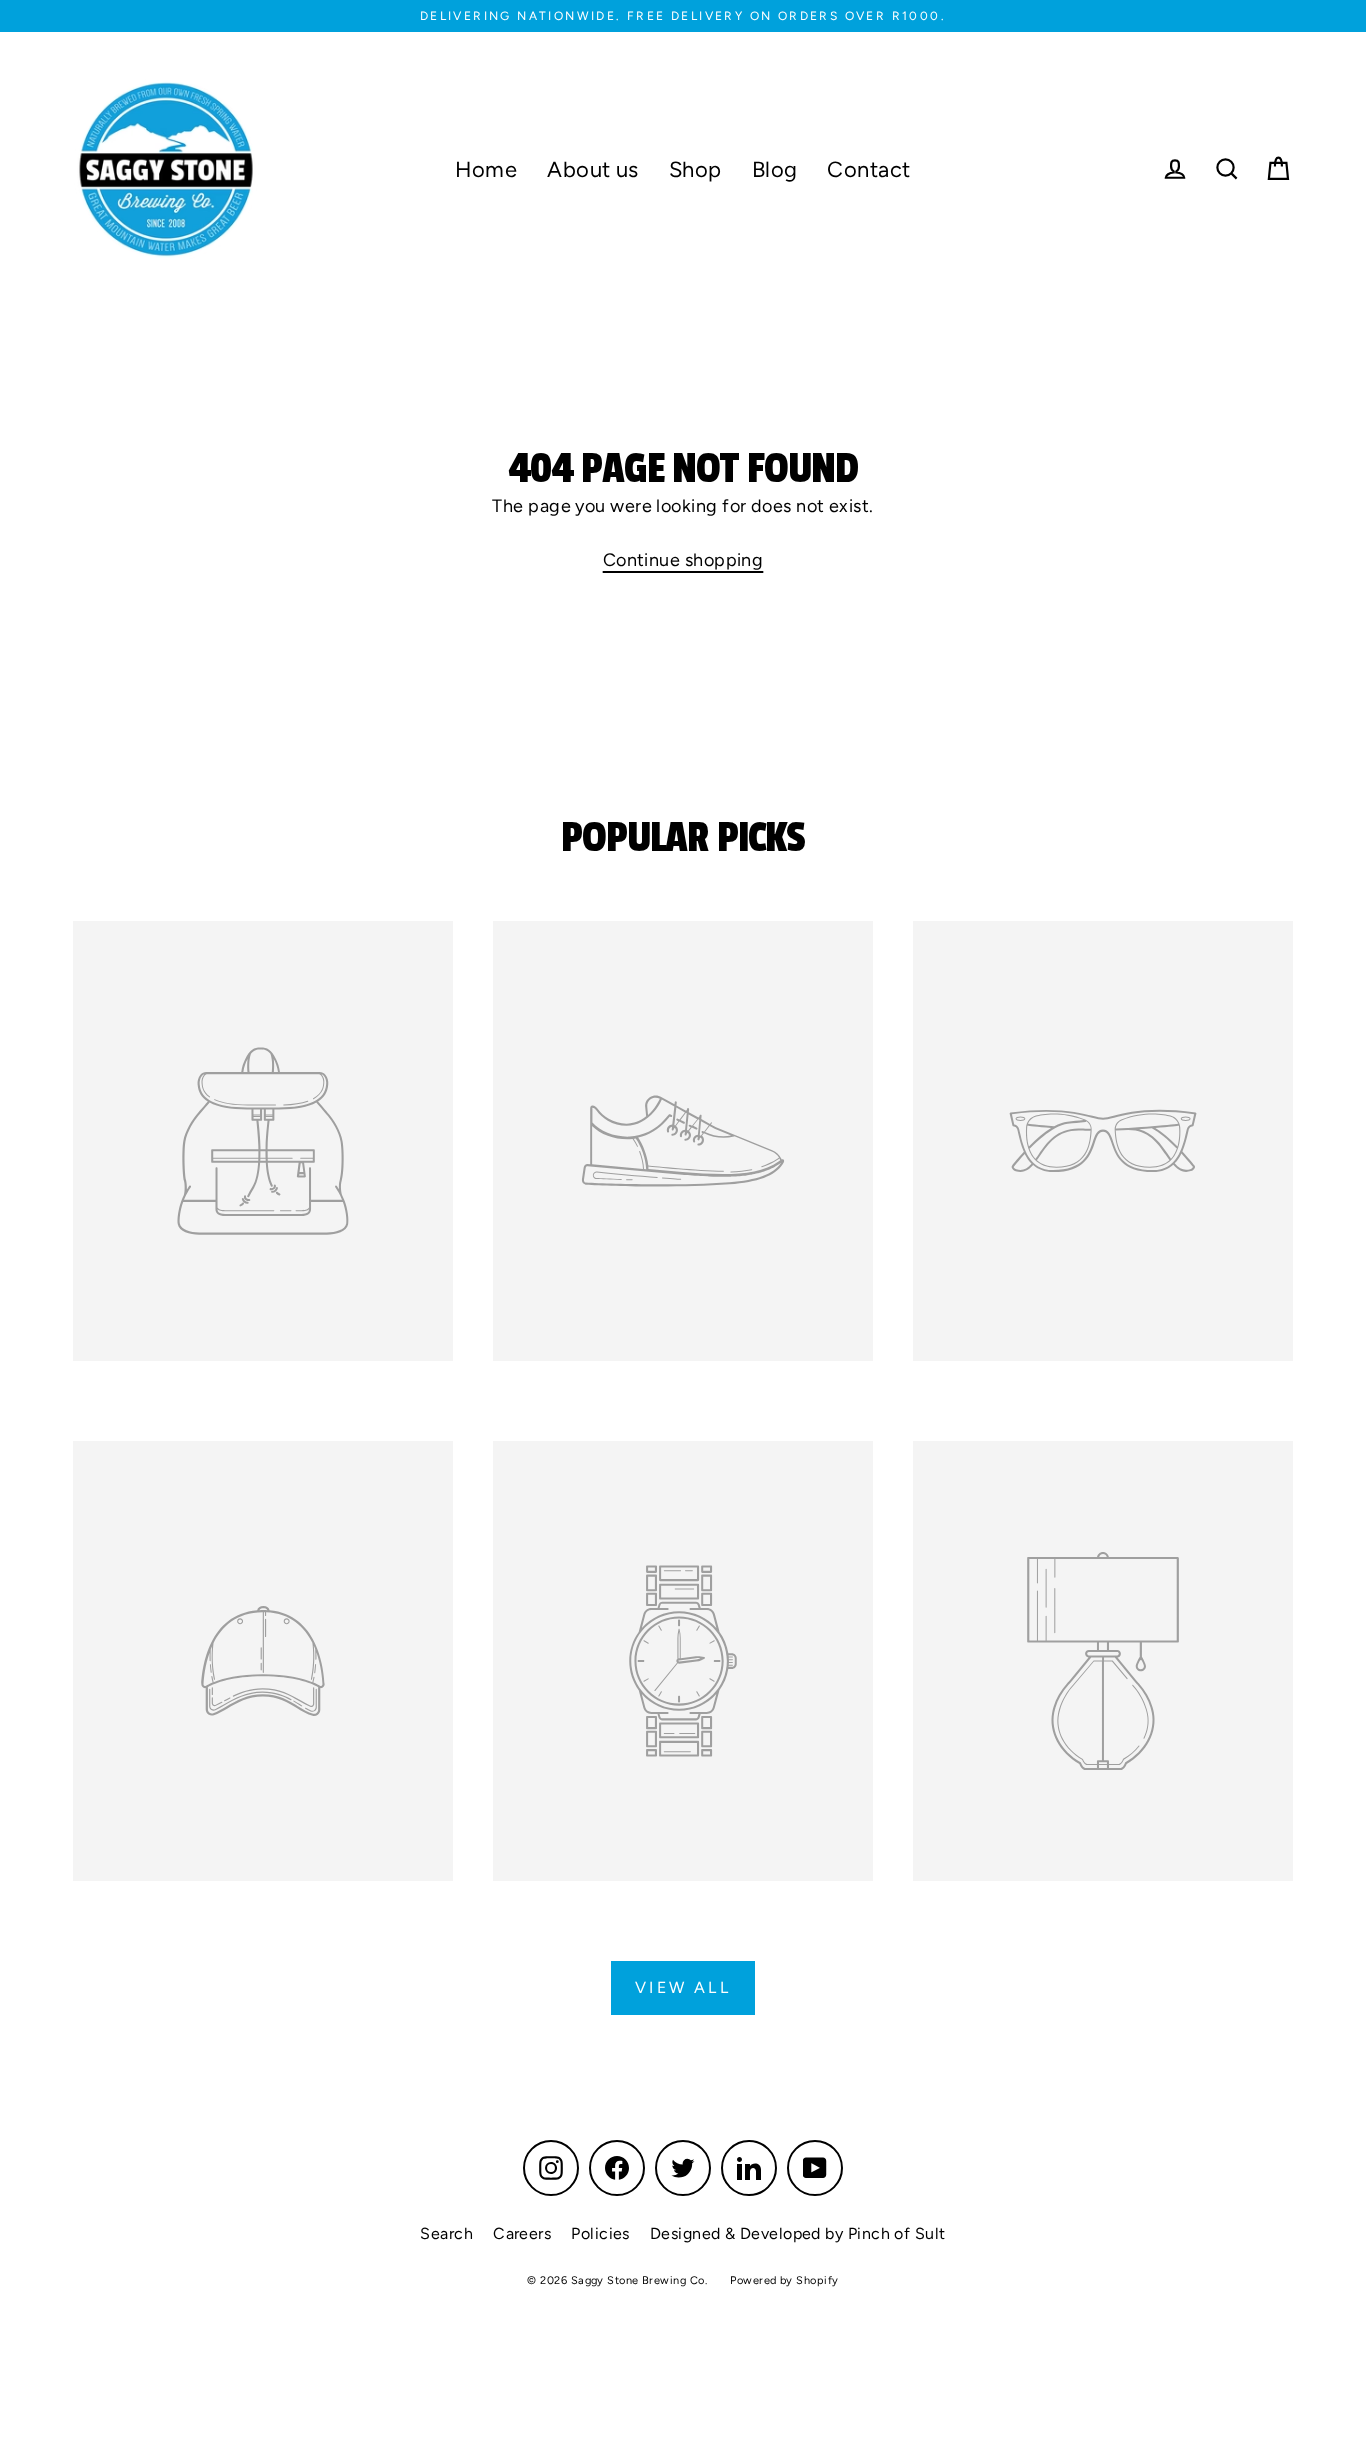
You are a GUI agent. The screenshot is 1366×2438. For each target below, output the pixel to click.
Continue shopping (683, 560)
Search (446, 2233)
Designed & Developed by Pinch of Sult (798, 2233)
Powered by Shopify (784, 2280)
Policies (600, 2233)
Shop (695, 169)
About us (593, 169)
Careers (522, 2233)
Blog (775, 169)
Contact (868, 169)
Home (486, 169)
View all (683, 1987)
